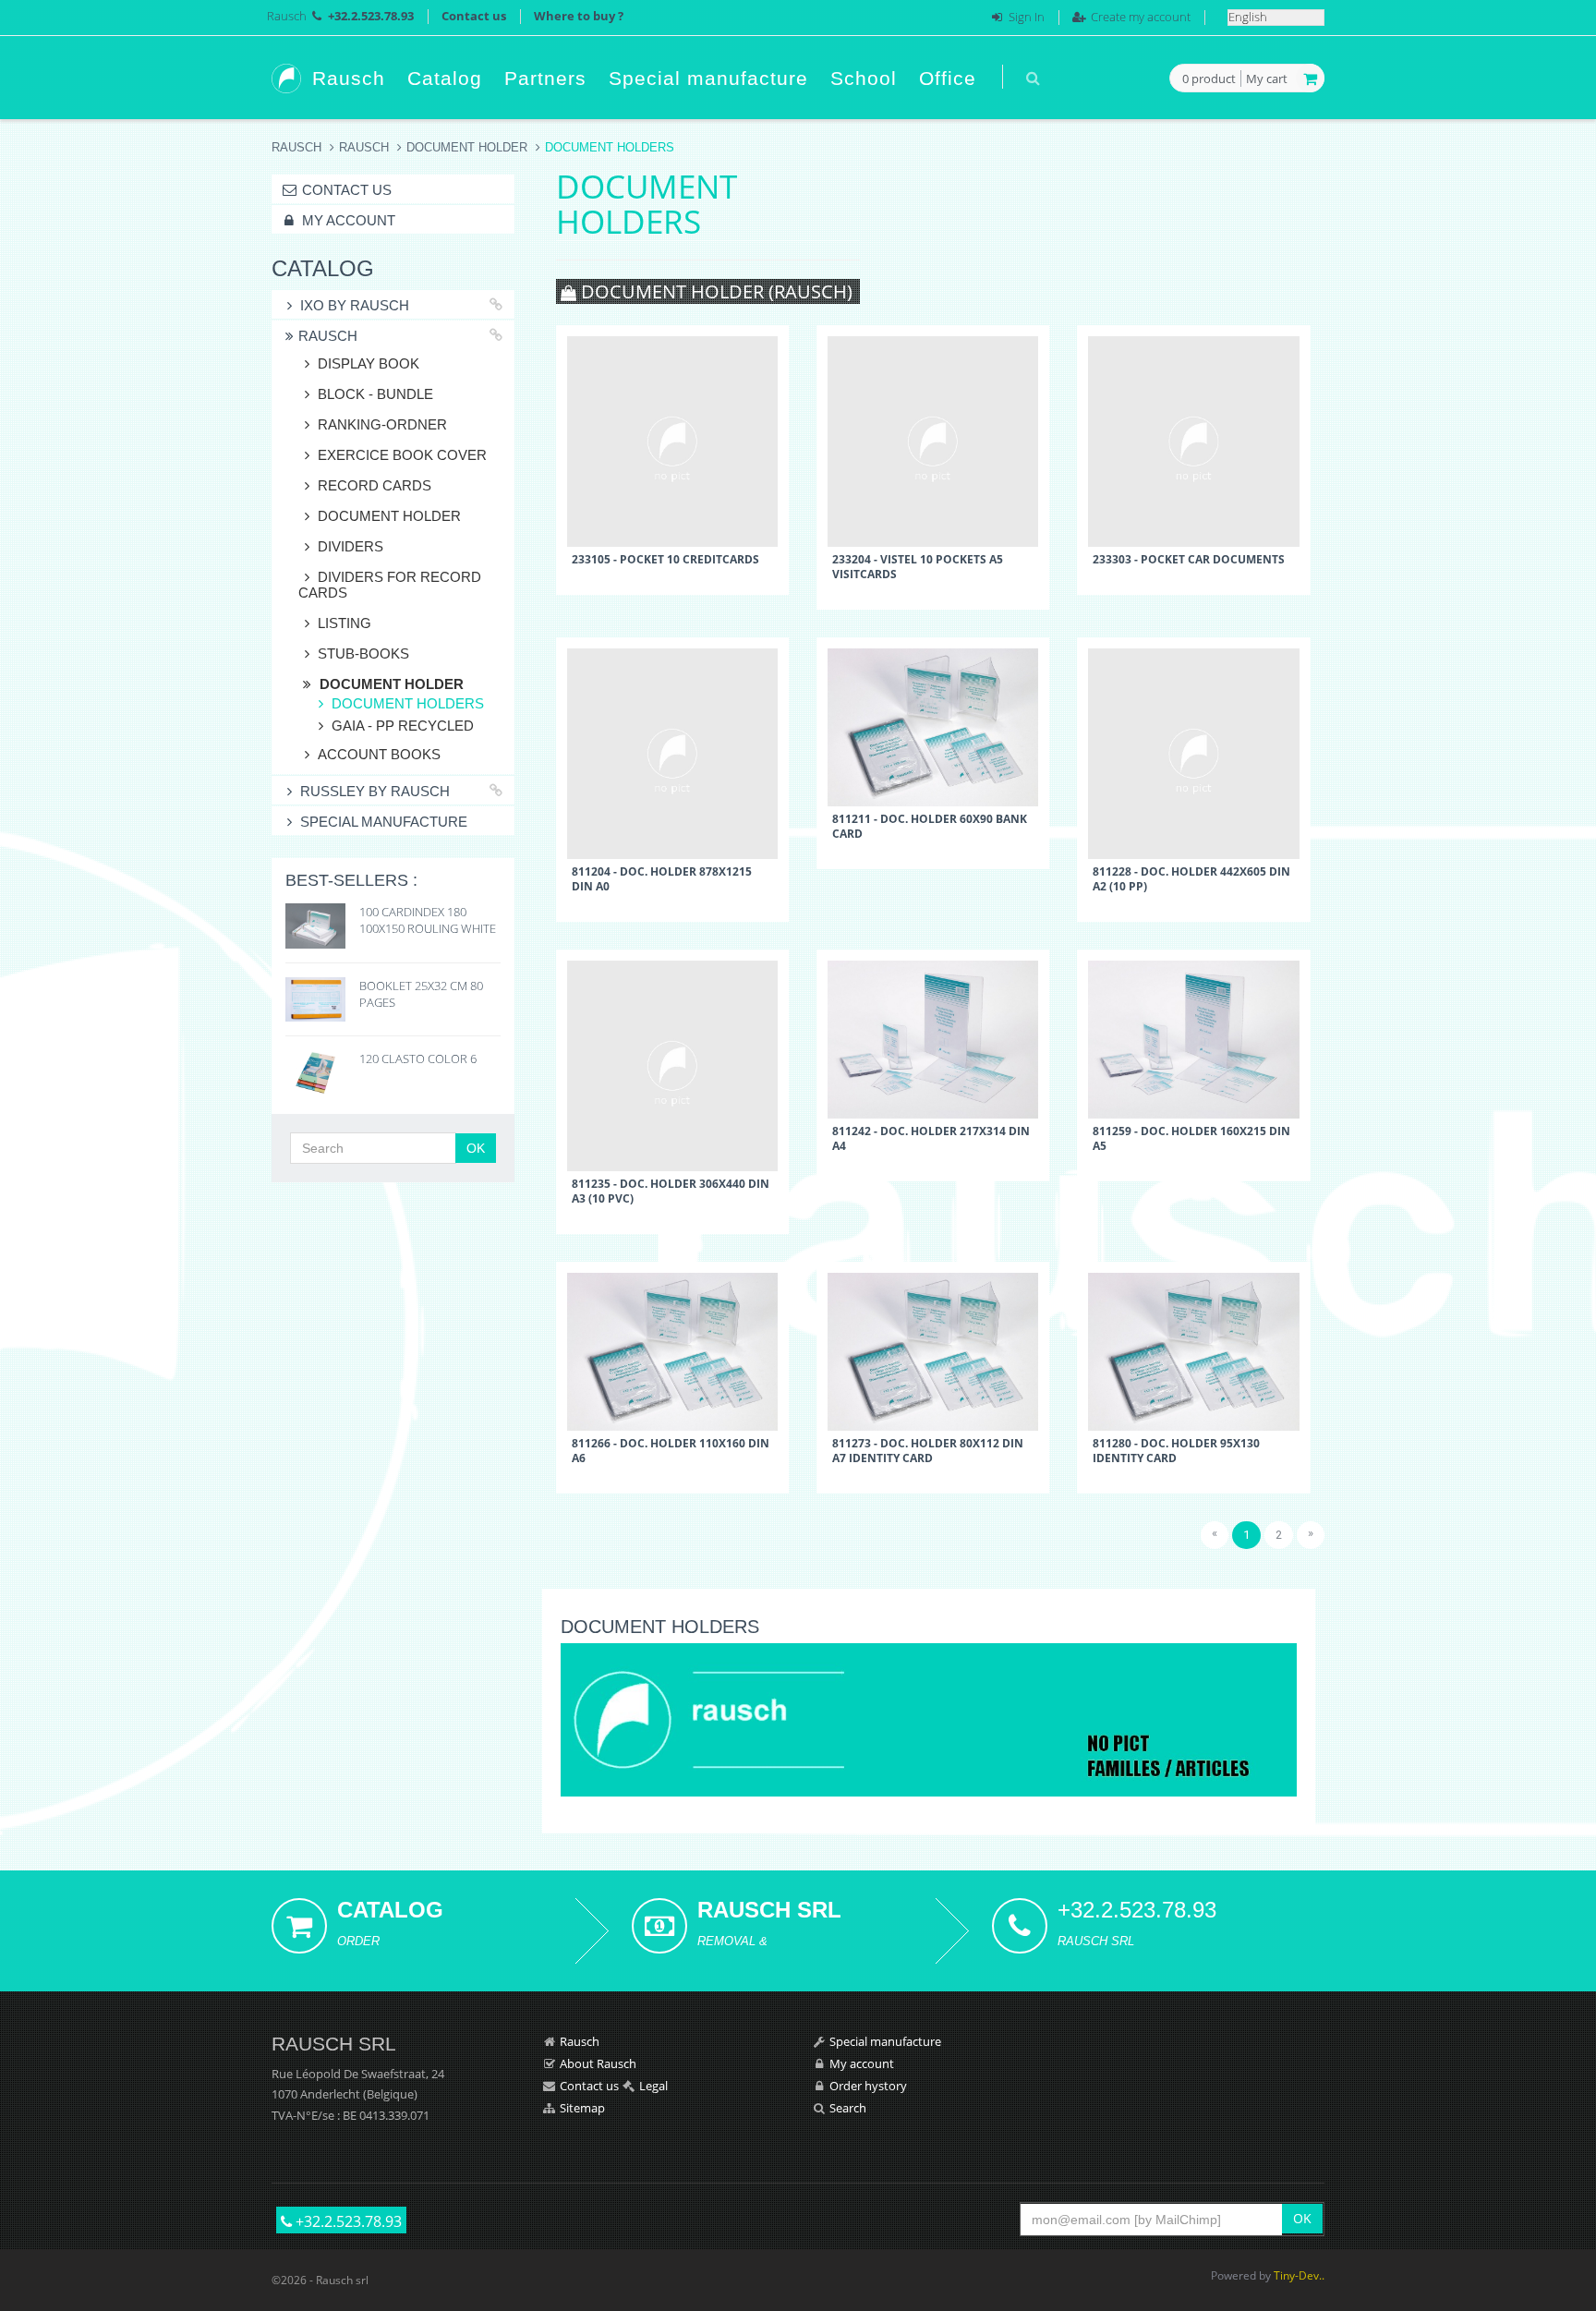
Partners (545, 78)
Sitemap (582, 2108)
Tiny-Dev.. (1299, 2275)
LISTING (345, 623)
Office (948, 78)
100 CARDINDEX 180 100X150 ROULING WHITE (428, 920)
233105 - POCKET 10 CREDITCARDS (665, 559)
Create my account (1141, 17)
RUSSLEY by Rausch (375, 791)
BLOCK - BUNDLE (375, 394)
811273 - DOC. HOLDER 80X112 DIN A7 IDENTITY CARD (928, 1450)
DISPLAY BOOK (369, 363)
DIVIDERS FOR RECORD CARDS (390, 585)
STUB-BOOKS (363, 653)
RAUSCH (364, 147)
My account (347, 220)
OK (476, 1148)
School (864, 78)
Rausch (287, 16)
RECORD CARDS (375, 485)
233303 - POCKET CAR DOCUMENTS (1189, 559)
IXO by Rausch (355, 305)
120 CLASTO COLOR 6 (418, 1059)
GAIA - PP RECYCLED (403, 726)
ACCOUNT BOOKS (379, 754)
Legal (653, 2086)
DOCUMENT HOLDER (467, 147)
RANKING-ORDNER (382, 424)
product (1209, 79)
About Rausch (598, 2063)
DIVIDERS (351, 546)
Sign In (1027, 17)
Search (848, 2108)
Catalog (445, 78)
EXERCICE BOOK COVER (402, 455)
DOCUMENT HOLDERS (408, 703)
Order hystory (868, 2086)
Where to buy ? (579, 16)
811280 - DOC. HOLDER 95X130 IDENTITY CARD (1176, 1450)
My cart (1267, 79)
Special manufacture (708, 78)
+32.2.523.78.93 (347, 2221)
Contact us (474, 16)
